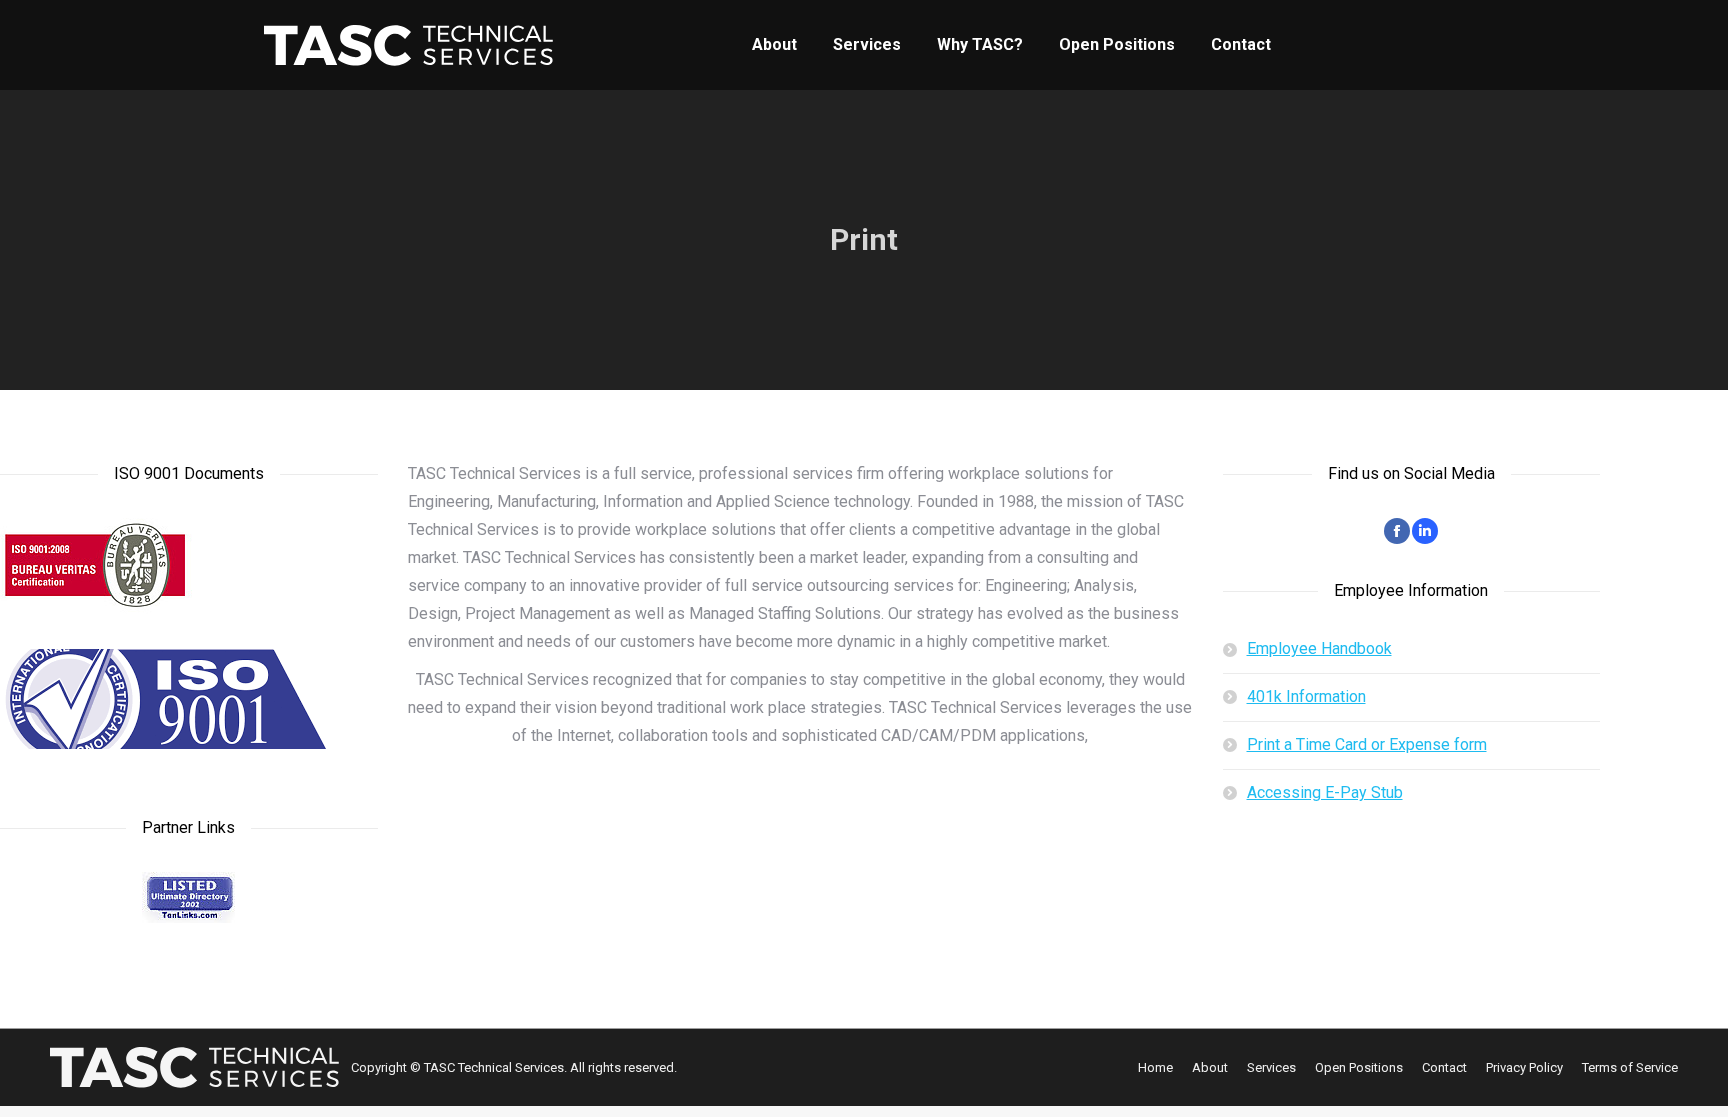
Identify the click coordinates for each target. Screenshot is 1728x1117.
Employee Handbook (1319, 648)
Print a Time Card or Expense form (1367, 744)
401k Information (1306, 696)
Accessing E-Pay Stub (1325, 792)
